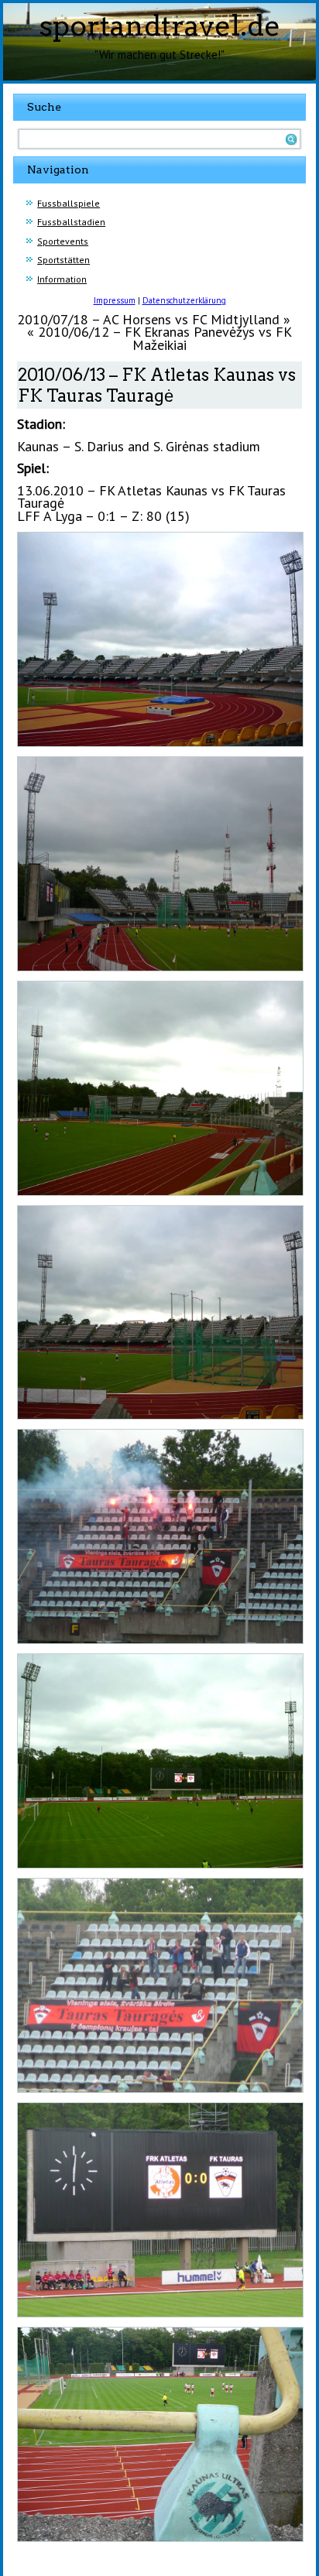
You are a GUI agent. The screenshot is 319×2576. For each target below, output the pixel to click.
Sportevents (63, 241)
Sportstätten (63, 260)
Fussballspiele (69, 203)
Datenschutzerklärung (184, 300)
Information (62, 279)
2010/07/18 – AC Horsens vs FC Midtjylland (148, 319)
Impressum (115, 300)
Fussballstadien (71, 222)
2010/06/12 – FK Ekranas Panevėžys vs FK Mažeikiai (165, 338)
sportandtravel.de (160, 26)
